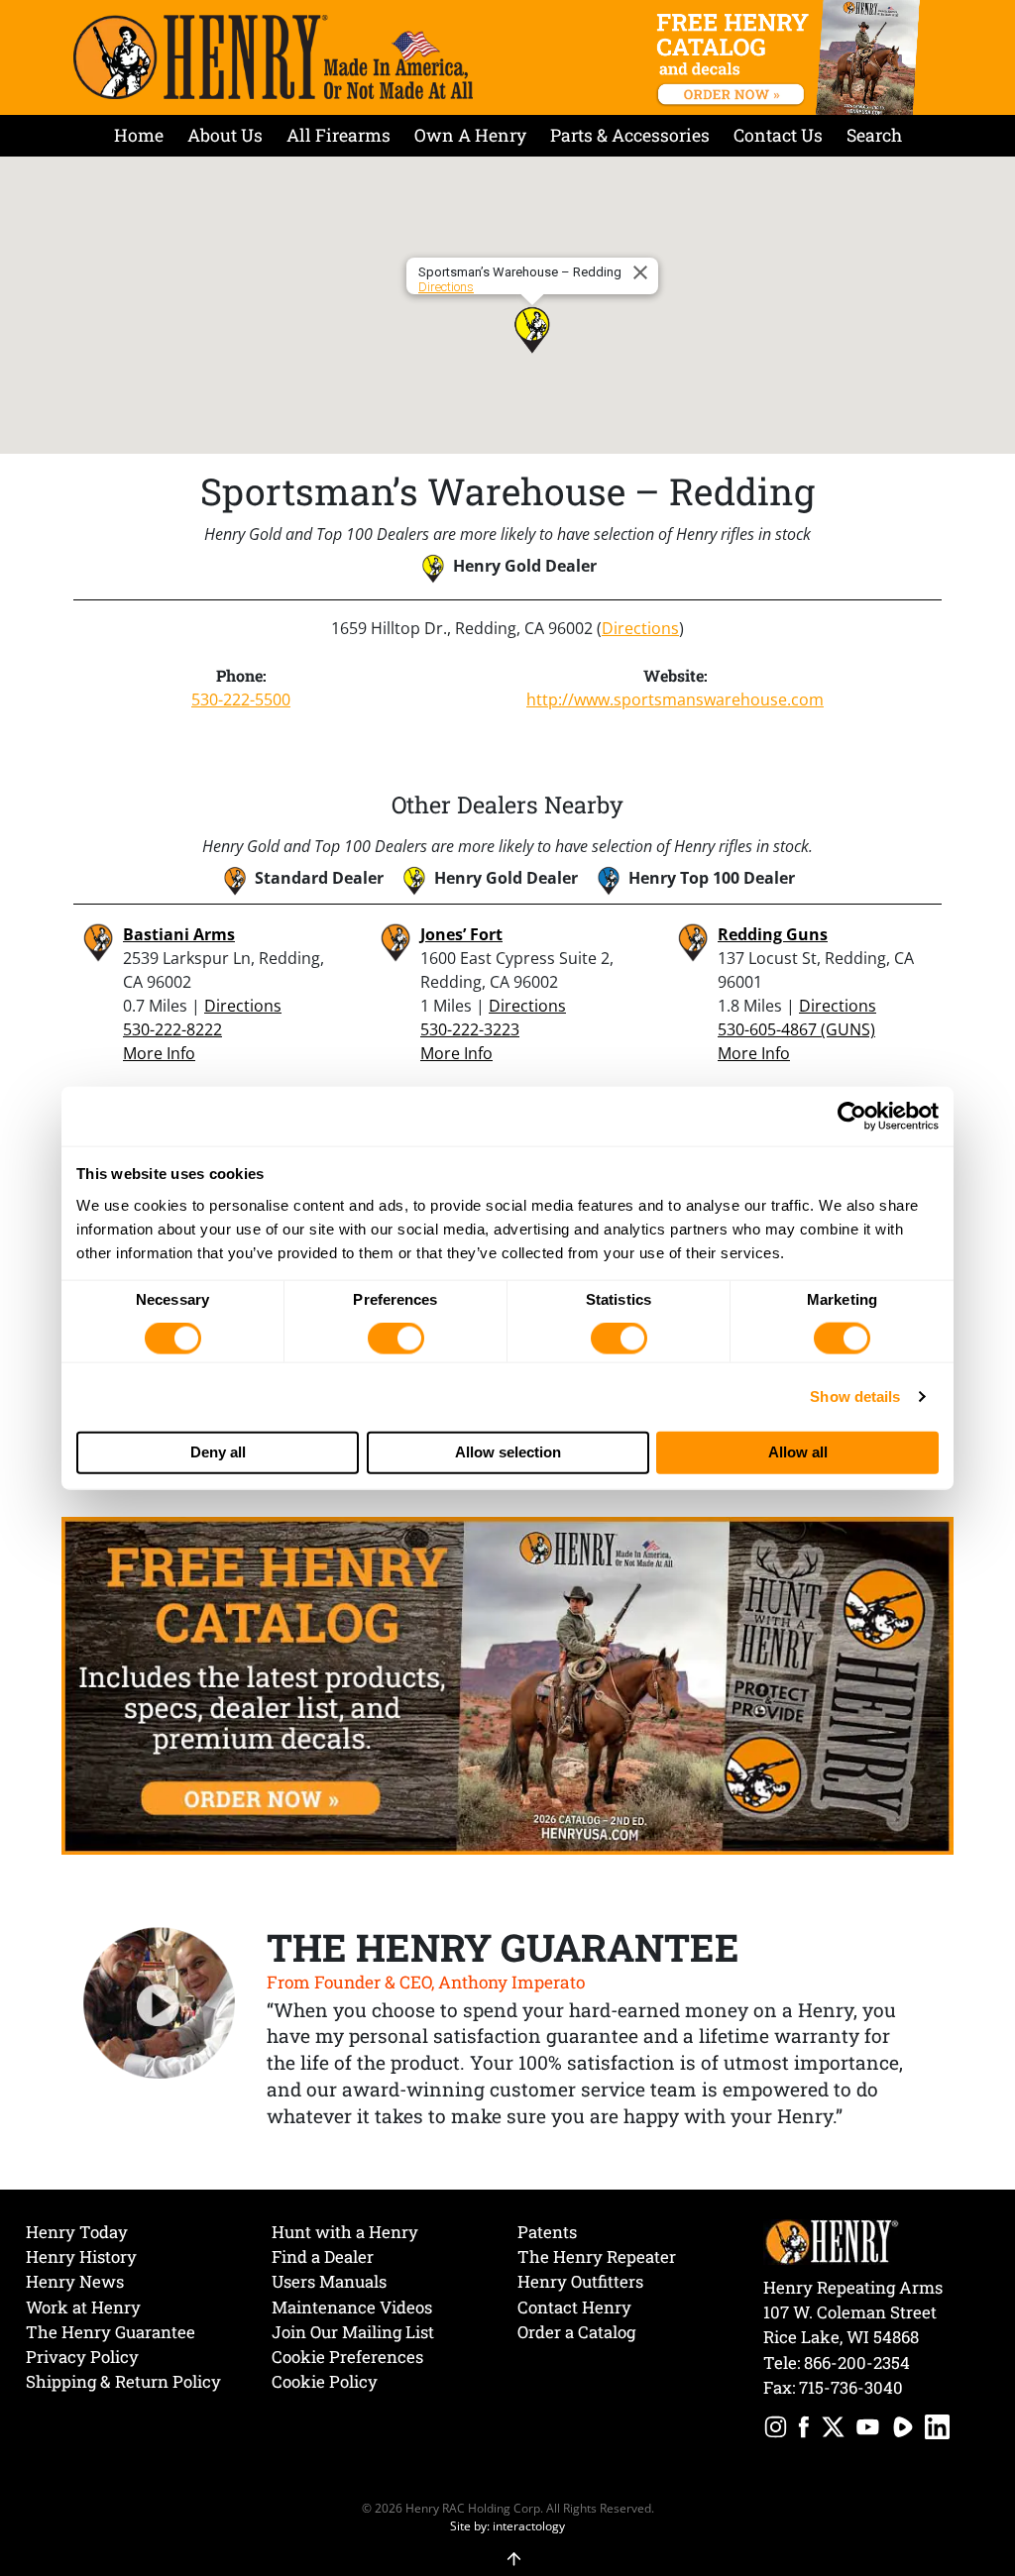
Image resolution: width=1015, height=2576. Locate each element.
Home (139, 135)
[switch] (396, 1339)
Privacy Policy (82, 2357)
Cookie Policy (325, 2381)
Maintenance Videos (352, 2307)
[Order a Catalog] (507, 1684)
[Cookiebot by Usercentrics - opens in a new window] (852, 1117)
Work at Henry (83, 2307)
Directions (446, 287)
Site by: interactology (507, 2525)
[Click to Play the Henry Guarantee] (160, 2004)
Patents (547, 2232)
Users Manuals (329, 2281)
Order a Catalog (576, 2332)
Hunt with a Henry (345, 2232)
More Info (159, 1053)
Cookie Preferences (347, 2357)
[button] (532, 330)
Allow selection (508, 1452)
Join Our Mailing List (353, 2332)
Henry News (75, 2281)
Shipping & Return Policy (123, 2381)
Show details (855, 1396)
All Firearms (338, 135)
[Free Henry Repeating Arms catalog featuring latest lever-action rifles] (791, 57)
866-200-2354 (857, 2362)
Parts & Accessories (630, 135)
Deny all (218, 1452)
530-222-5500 (241, 699)
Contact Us (778, 135)
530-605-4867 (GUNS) (796, 1029)
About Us (225, 135)
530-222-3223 (470, 1029)
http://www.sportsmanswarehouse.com (675, 699)
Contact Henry (574, 2307)
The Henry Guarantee (111, 2332)
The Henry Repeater (597, 2256)
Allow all (798, 1452)
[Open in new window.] (776, 2430)
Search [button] (874, 135)
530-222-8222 (172, 1029)
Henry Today (77, 2232)
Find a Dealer (323, 2256)
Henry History (81, 2256)
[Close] (643, 272)
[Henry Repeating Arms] (273, 57)
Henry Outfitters (580, 2281)
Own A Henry (470, 135)
